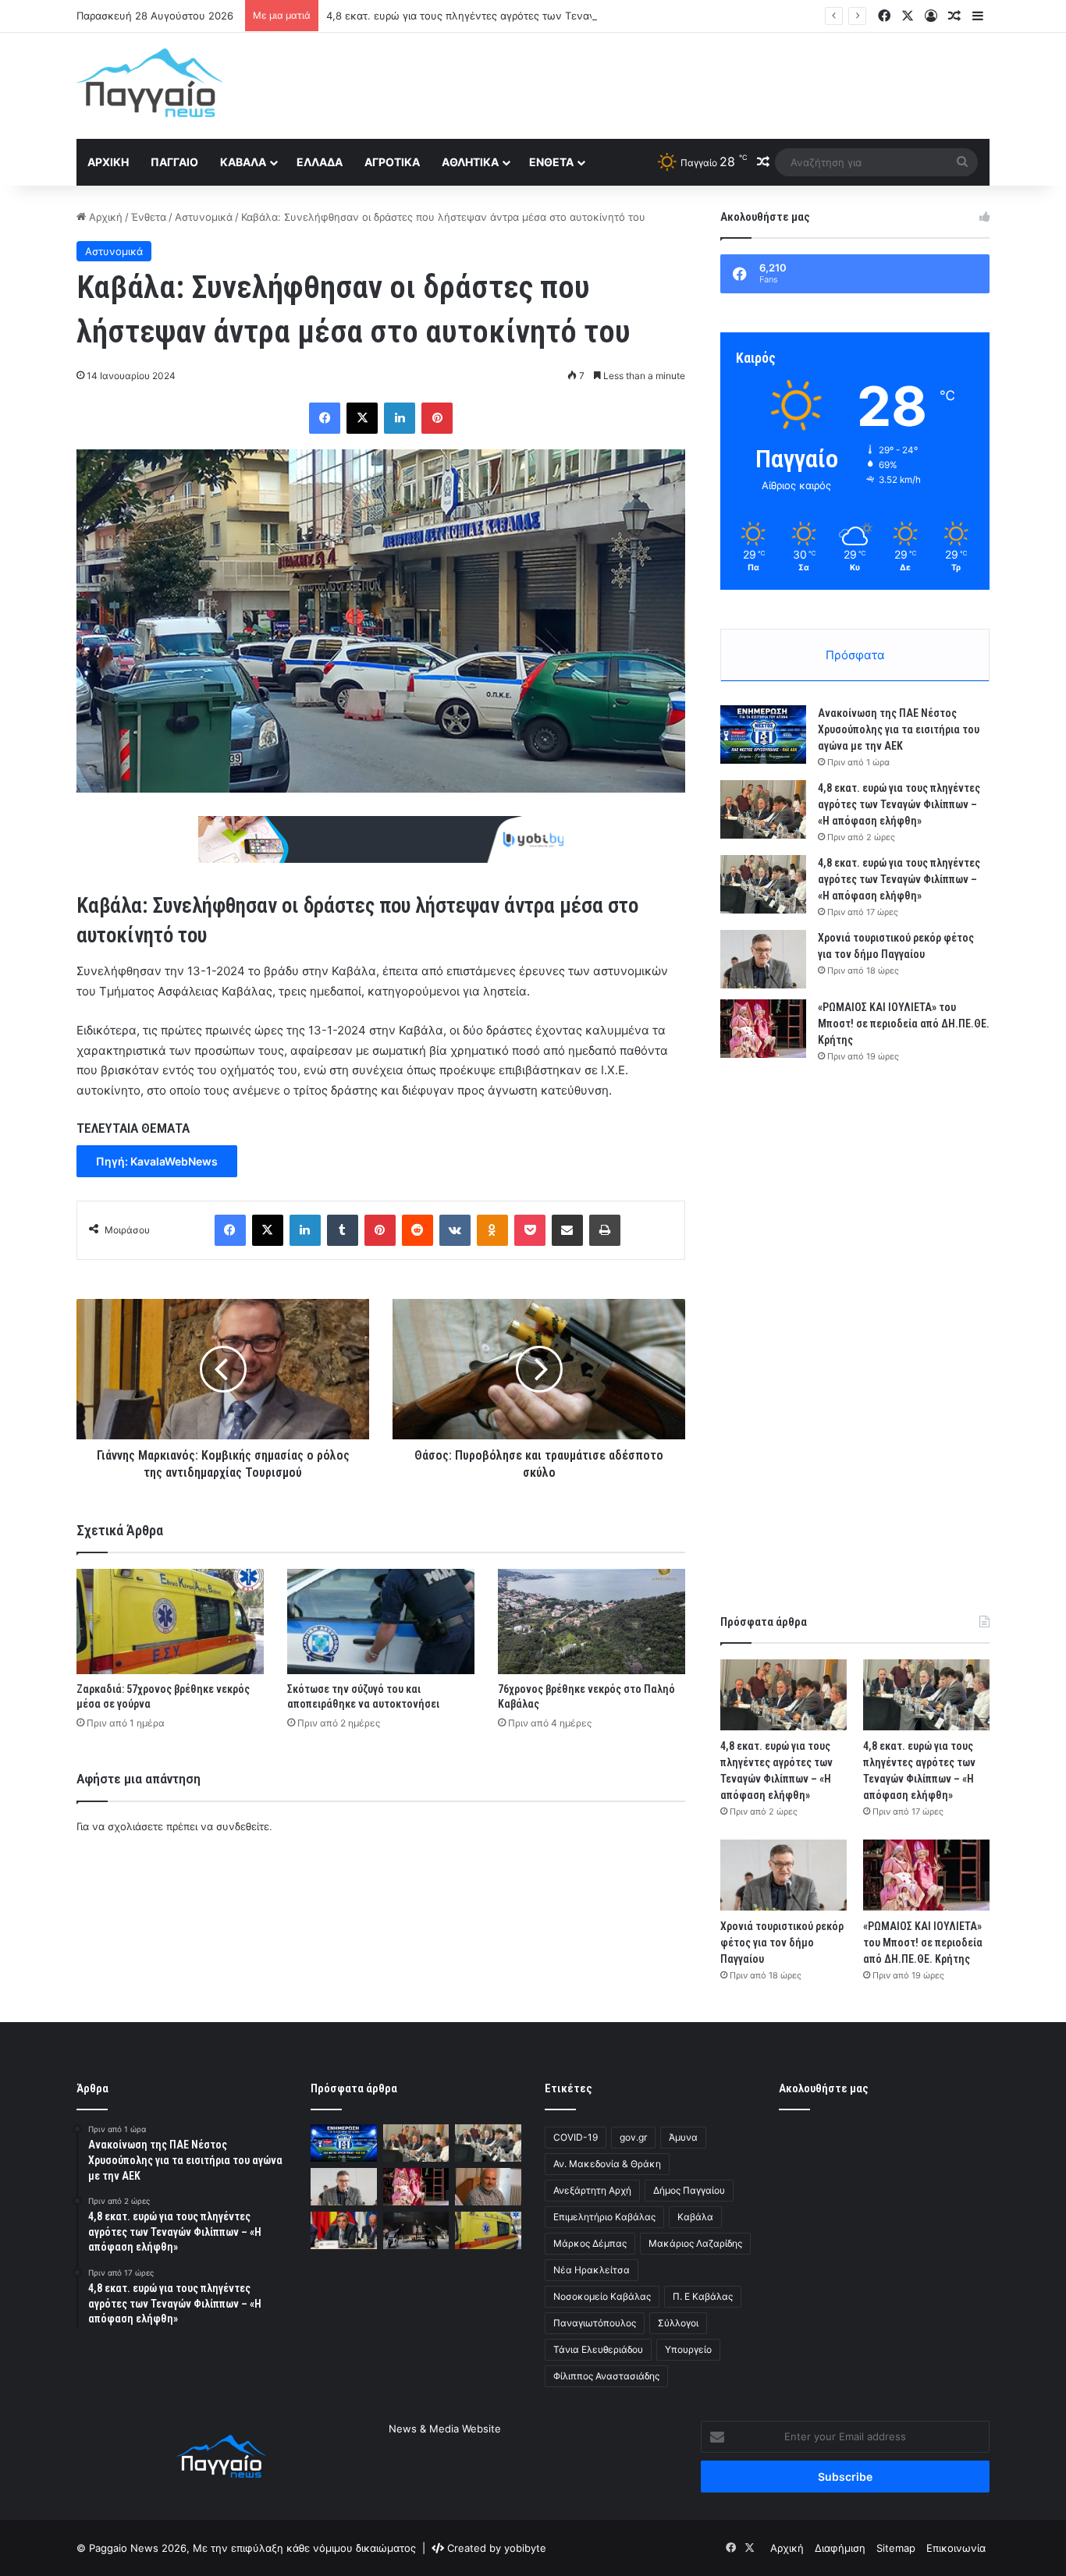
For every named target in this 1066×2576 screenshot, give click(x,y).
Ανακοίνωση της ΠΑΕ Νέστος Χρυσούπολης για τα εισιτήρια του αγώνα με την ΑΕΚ (899, 729)
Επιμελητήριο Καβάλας (604, 2217)
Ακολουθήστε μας (824, 2088)
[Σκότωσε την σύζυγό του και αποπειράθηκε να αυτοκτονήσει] (381, 1622)
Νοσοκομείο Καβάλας (602, 2296)
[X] (362, 418)
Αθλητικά (470, 162)
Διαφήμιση (840, 2548)
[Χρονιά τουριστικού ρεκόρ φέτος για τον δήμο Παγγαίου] (763, 959)
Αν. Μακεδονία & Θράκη (607, 2164)
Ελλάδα (320, 162)
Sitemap (896, 2548)
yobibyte (525, 2548)
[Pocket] (530, 1230)
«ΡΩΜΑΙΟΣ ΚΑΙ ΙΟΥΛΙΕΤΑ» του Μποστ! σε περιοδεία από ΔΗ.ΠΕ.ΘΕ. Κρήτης (904, 1024)
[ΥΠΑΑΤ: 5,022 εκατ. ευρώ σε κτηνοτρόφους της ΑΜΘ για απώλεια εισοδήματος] (344, 2230)
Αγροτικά (392, 162)
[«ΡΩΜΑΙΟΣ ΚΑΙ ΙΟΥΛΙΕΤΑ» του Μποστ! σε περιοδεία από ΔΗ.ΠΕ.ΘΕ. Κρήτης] (763, 1029)
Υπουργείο (688, 2349)
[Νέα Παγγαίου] (149, 83)
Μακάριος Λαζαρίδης (695, 2243)
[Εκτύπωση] (605, 1230)
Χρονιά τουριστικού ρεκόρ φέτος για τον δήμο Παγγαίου (782, 1943)
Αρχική (108, 162)
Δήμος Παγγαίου (689, 2190)
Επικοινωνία (956, 2548)
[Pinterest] (437, 418)
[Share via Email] (567, 1230)
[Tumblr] (343, 1230)
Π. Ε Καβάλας (703, 2296)
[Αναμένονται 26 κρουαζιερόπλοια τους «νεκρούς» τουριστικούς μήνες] (488, 2187)
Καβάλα (243, 162)
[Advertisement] (689, 83)
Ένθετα (551, 162)
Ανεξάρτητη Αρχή (592, 2190)
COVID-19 (576, 2137)
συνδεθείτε (243, 1826)
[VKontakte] (455, 1230)
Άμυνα (683, 2137)
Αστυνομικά (204, 217)
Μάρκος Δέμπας (590, 2243)
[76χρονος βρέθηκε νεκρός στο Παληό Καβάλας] (592, 1622)
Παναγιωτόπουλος (595, 2323)
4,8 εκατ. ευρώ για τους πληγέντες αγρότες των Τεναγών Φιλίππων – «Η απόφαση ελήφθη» (552, 16)
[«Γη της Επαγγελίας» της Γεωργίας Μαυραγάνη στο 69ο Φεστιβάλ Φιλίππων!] (416, 2230)
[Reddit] (418, 1230)
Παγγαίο (174, 162)
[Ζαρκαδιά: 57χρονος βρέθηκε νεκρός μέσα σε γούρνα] (170, 1622)
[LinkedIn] (400, 418)
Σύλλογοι (678, 2323)
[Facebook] (325, 418)
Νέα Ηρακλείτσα (592, 2270)
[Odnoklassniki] (492, 1230)
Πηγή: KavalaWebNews (157, 1161)
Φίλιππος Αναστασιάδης (606, 2376)
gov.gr (633, 2137)
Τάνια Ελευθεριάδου (598, 2349)
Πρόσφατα (855, 655)
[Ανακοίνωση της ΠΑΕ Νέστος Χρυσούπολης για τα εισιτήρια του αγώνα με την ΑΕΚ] (763, 734)
